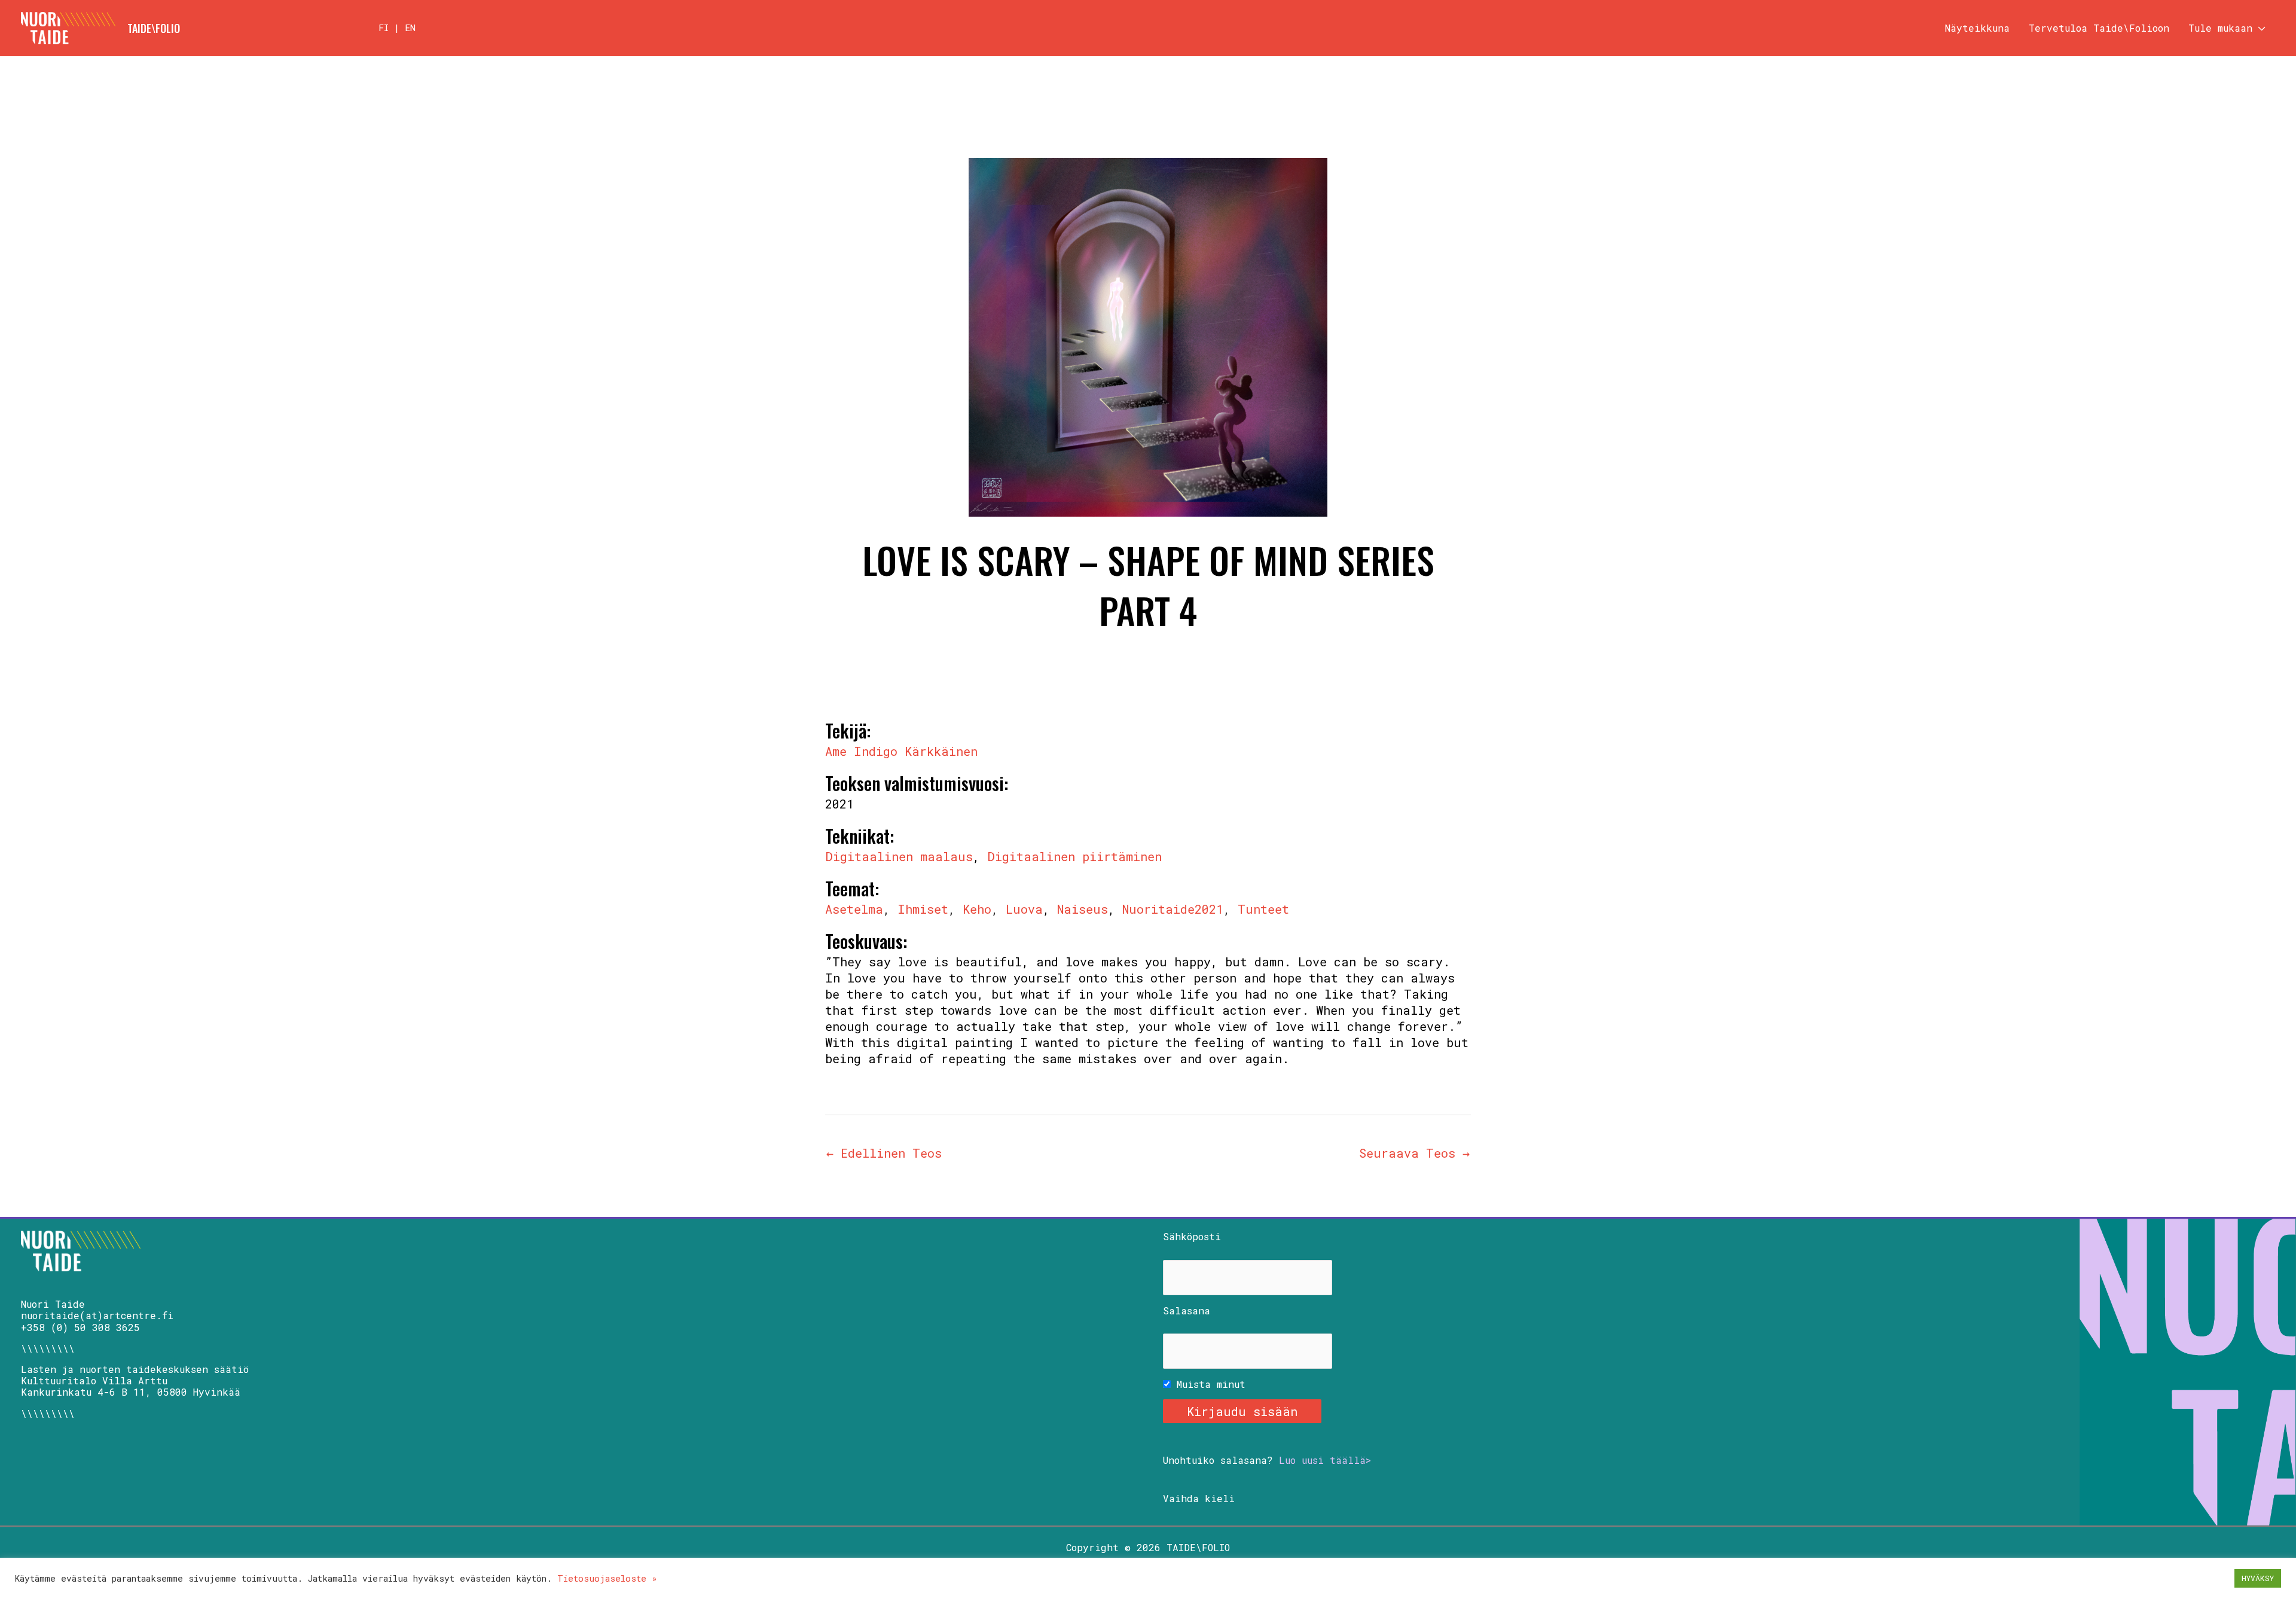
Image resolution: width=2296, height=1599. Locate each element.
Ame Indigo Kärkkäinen (901, 751)
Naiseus (1083, 909)
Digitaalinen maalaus (899, 856)
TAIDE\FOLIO (154, 28)
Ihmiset (923, 909)
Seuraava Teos (1414, 1153)
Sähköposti (1192, 1236)
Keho (977, 909)
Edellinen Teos (884, 1153)
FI (384, 28)
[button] (2259, 28)
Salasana (1187, 1310)
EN (410, 28)
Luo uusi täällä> (1325, 1460)
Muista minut (1208, 1384)
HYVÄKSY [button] (2258, 1578)
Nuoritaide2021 (1173, 909)
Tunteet (1263, 909)
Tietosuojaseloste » (607, 1578)
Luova (1024, 909)
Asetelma (854, 909)
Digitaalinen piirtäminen (1074, 856)
